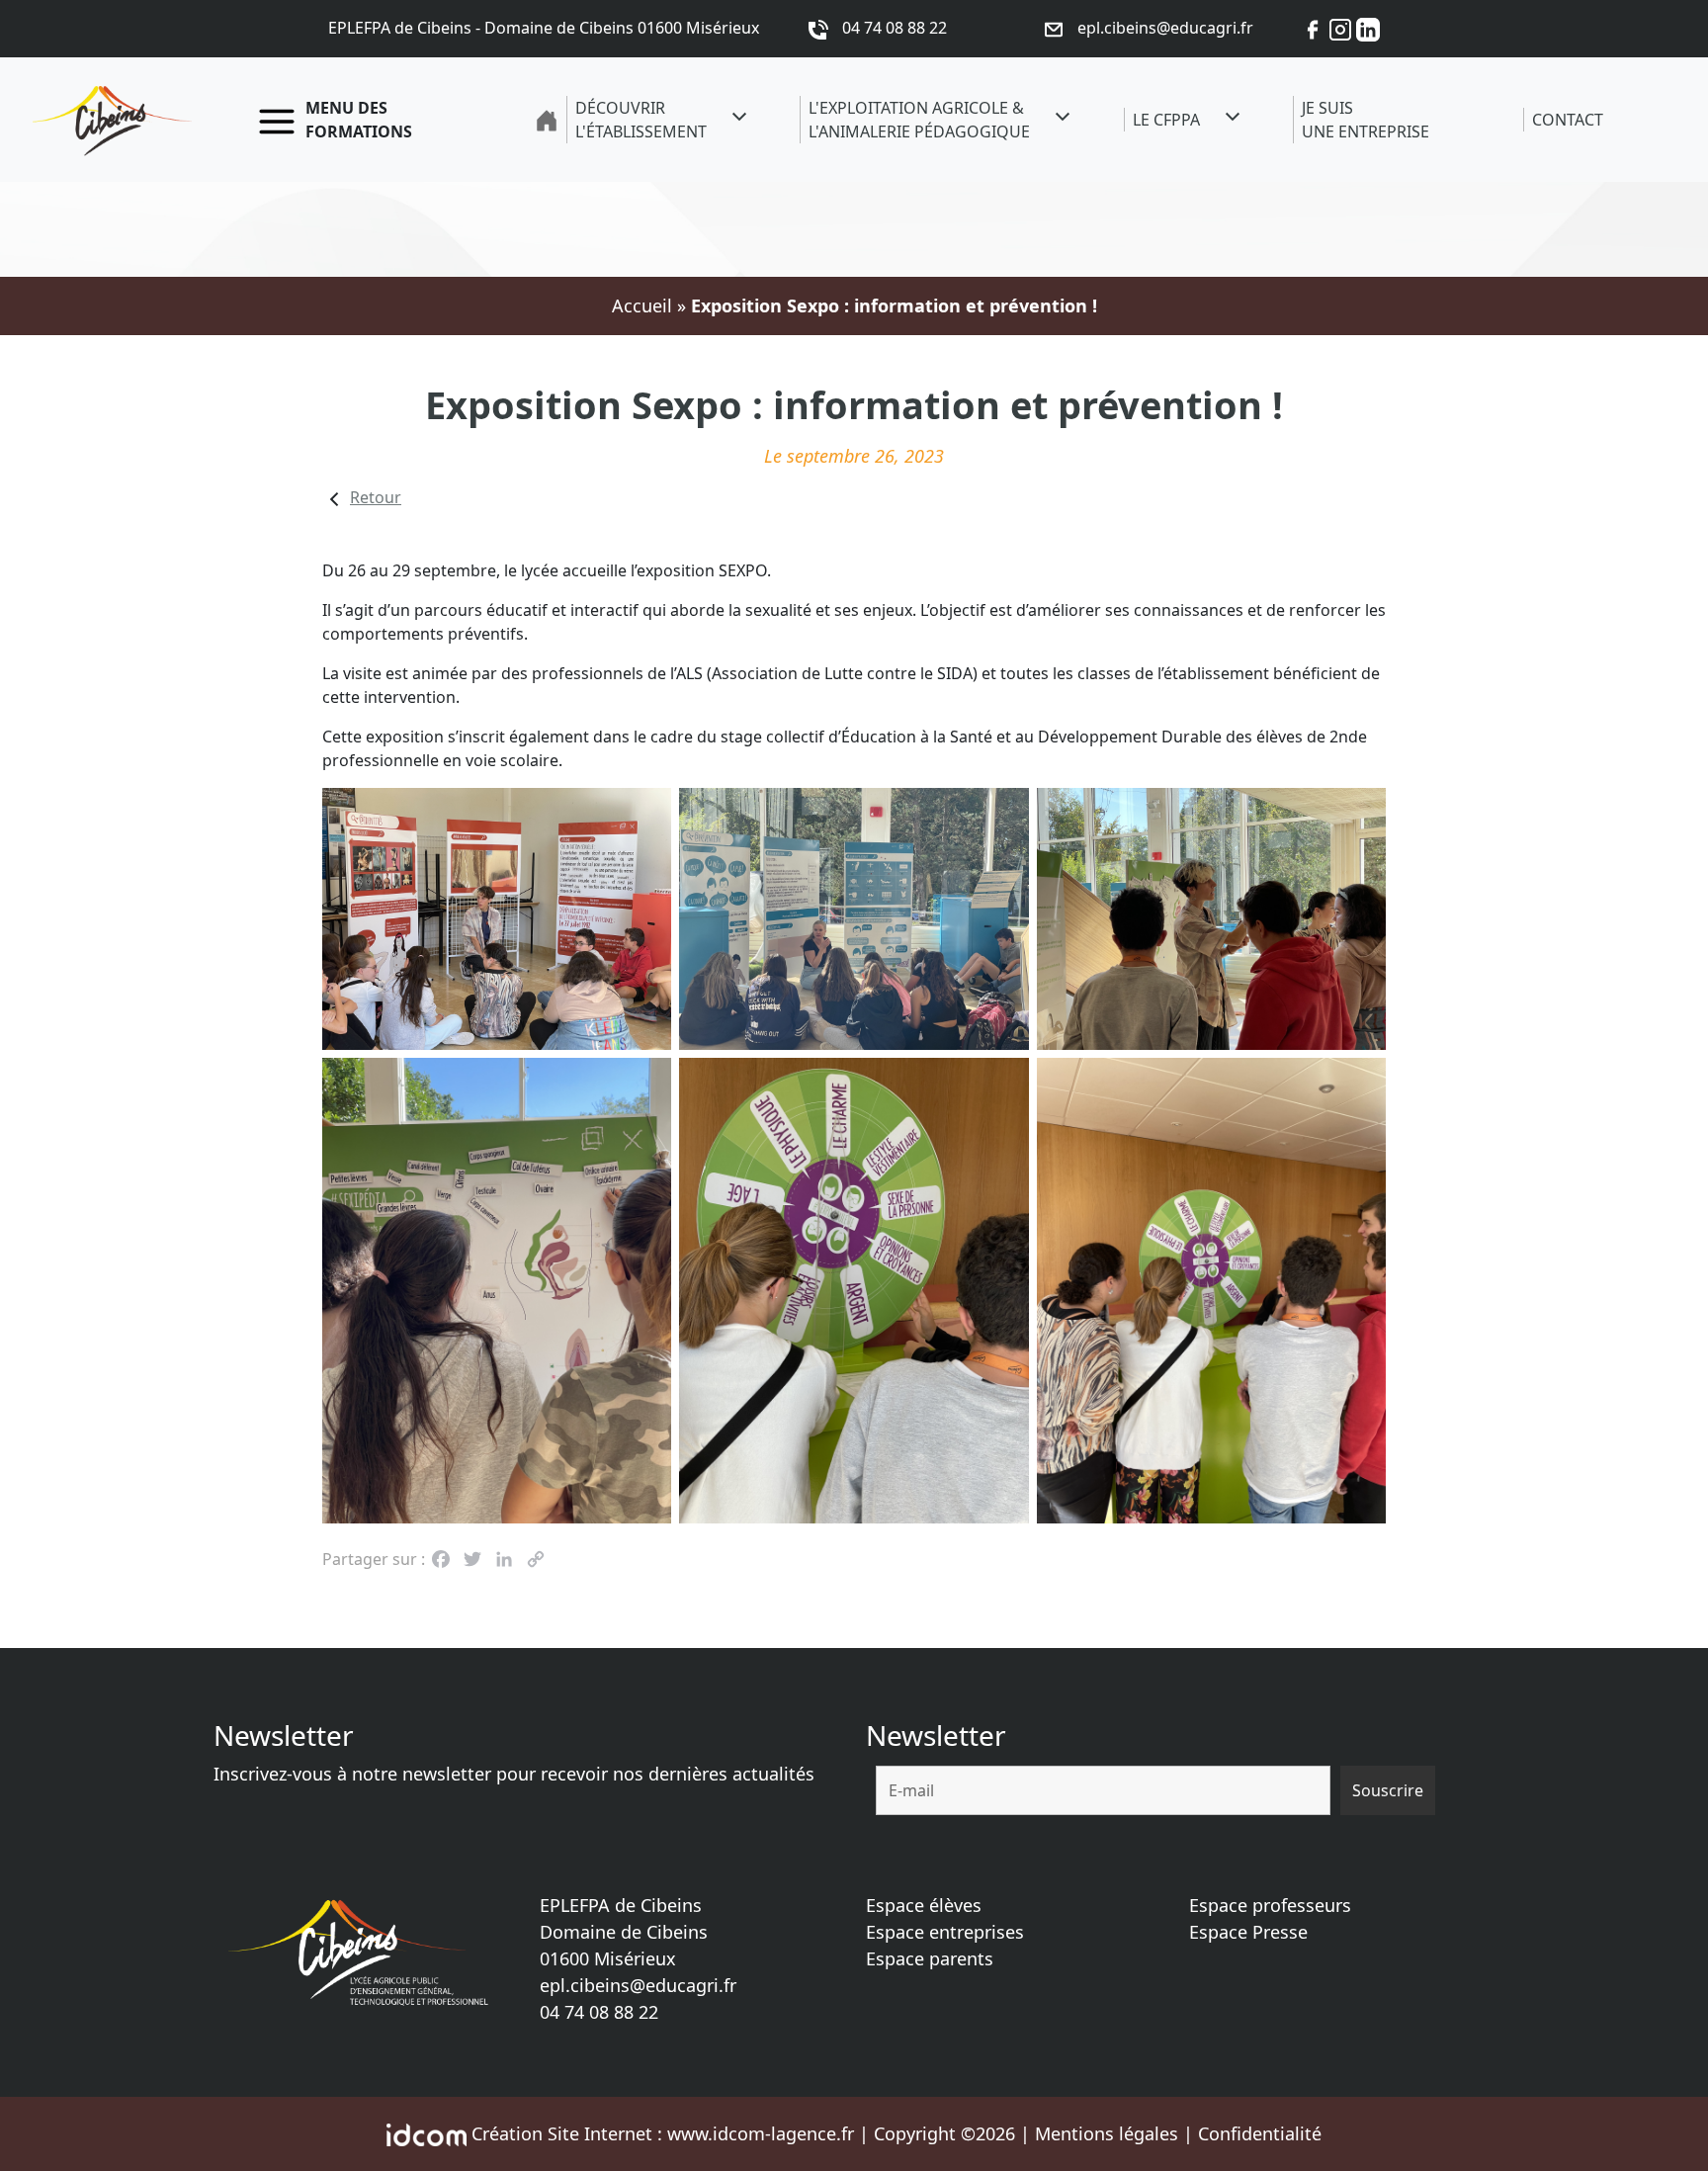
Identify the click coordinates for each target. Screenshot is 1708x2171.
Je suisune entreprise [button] (1366, 120)
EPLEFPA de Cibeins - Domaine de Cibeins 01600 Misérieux (544, 28)
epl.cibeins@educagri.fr (638, 1985)
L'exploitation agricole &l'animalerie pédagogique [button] (919, 120)
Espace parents (930, 1958)
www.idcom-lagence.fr (761, 2133)
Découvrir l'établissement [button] (641, 120)
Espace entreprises (945, 1932)
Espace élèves (924, 1905)
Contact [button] (1568, 120)
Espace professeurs (1270, 1905)
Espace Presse (1248, 1932)
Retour (376, 497)
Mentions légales (1107, 2133)
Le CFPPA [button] (1166, 120)
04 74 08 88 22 (599, 2012)
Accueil (642, 305)
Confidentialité (1260, 2133)
